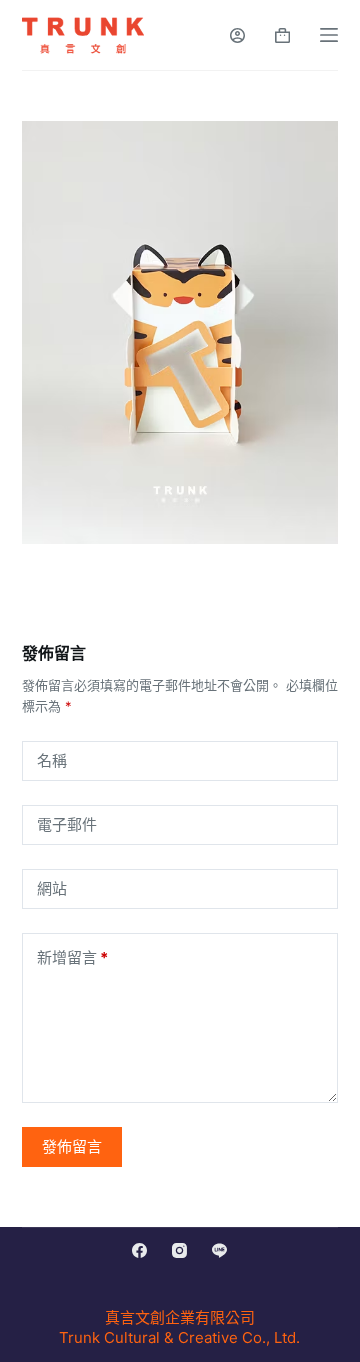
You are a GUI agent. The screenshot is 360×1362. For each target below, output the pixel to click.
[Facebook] (139, 1250)
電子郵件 (67, 824)
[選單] (329, 35)
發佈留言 (72, 1146)
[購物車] (282, 35)
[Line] (219, 1250)
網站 (52, 888)
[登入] (237, 35)
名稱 (52, 760)
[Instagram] (179, 1250)
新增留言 (72, 957)
